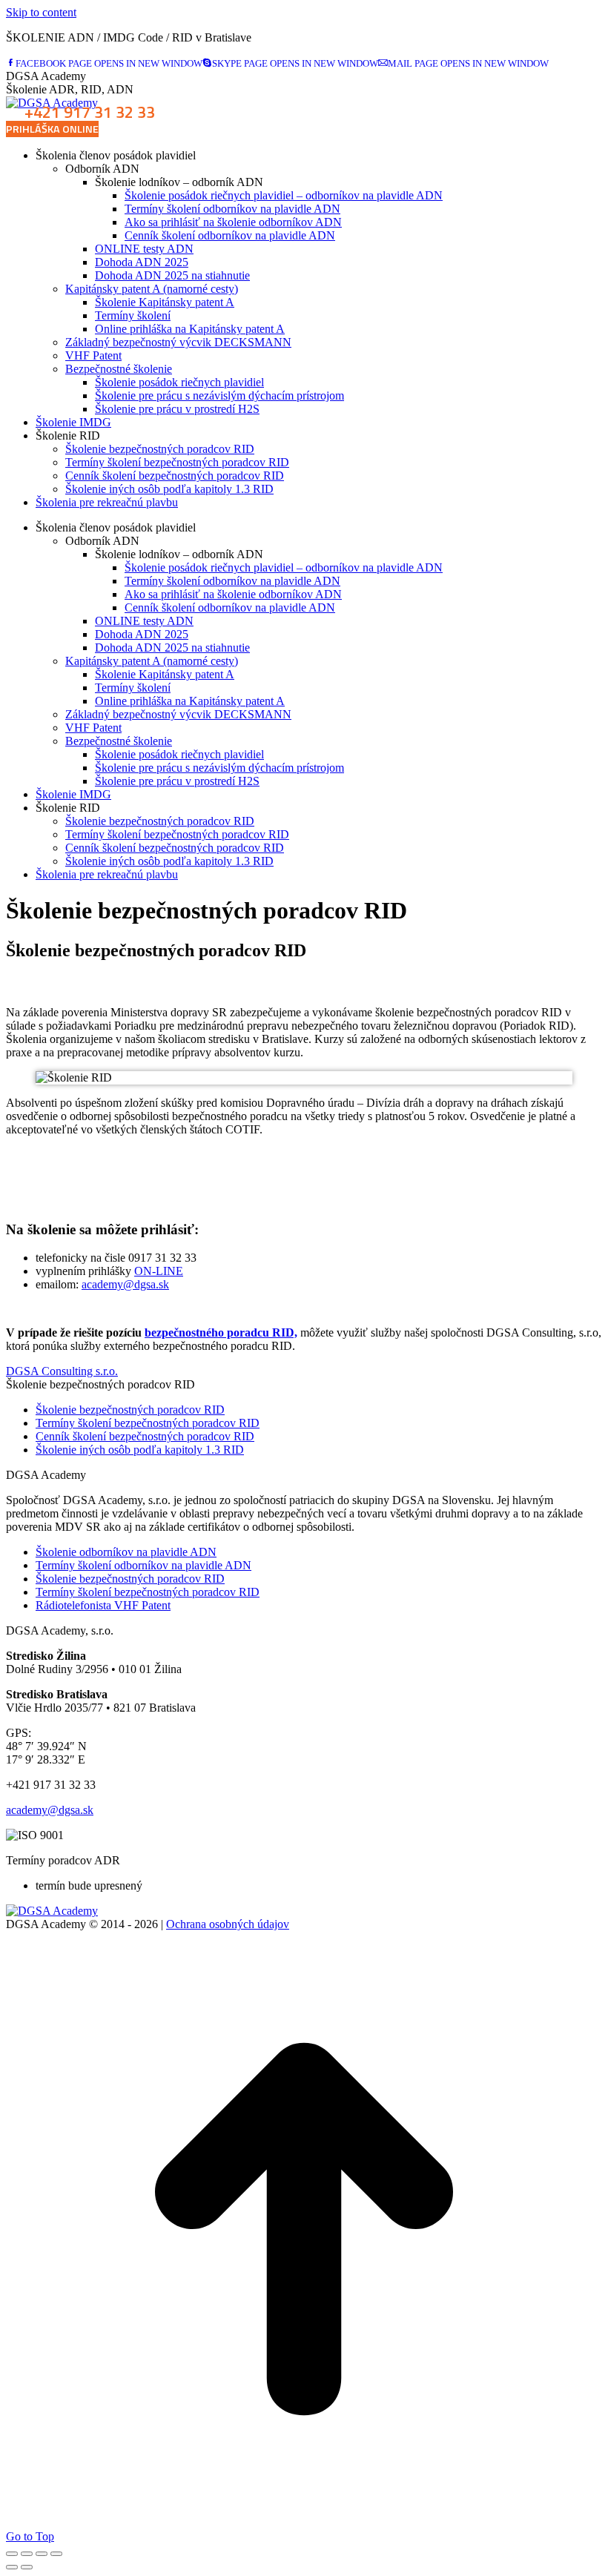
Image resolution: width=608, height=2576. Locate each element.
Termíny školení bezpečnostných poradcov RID (148, 1423)
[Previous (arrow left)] (12, 2567)
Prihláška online (52, 129)
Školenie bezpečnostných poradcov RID (130, 1410)
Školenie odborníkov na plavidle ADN (126, 1552)
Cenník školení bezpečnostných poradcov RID (145, 1436)
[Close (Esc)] (12, 2554)
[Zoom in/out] (56, 2554)
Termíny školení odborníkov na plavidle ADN (143, 1565)
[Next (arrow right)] (27, 2567)
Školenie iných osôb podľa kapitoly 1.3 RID (140, 1450)
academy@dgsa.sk (125, 1284)
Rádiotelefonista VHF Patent (103, 1605)
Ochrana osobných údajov (228, 1924)
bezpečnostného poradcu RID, (221, 1332)
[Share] (27, 2554)
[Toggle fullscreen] (42, 2554)
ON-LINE (159, 1271)
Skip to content (41, 12)
